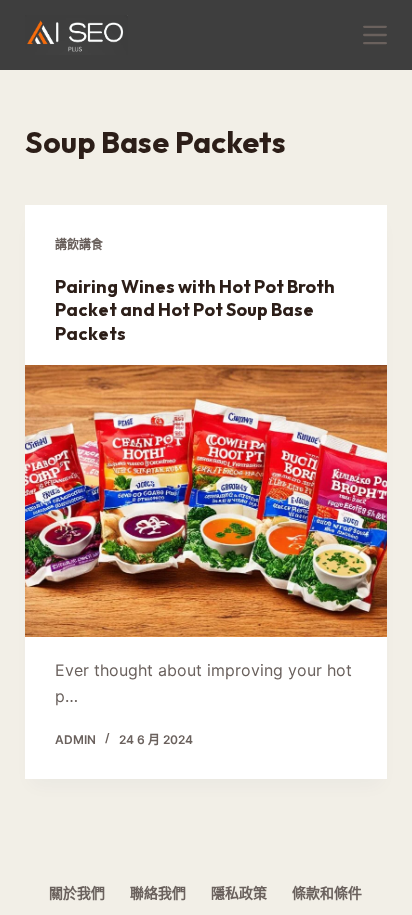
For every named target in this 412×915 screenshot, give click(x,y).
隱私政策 (239, 892)
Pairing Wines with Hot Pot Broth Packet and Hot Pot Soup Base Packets (195, 310)
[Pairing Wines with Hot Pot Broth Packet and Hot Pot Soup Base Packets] (206, 501)
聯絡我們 (158, 892)
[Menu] (375, 35)
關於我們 (77, 892)
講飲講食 (79, 244)
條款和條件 (327, 892)
